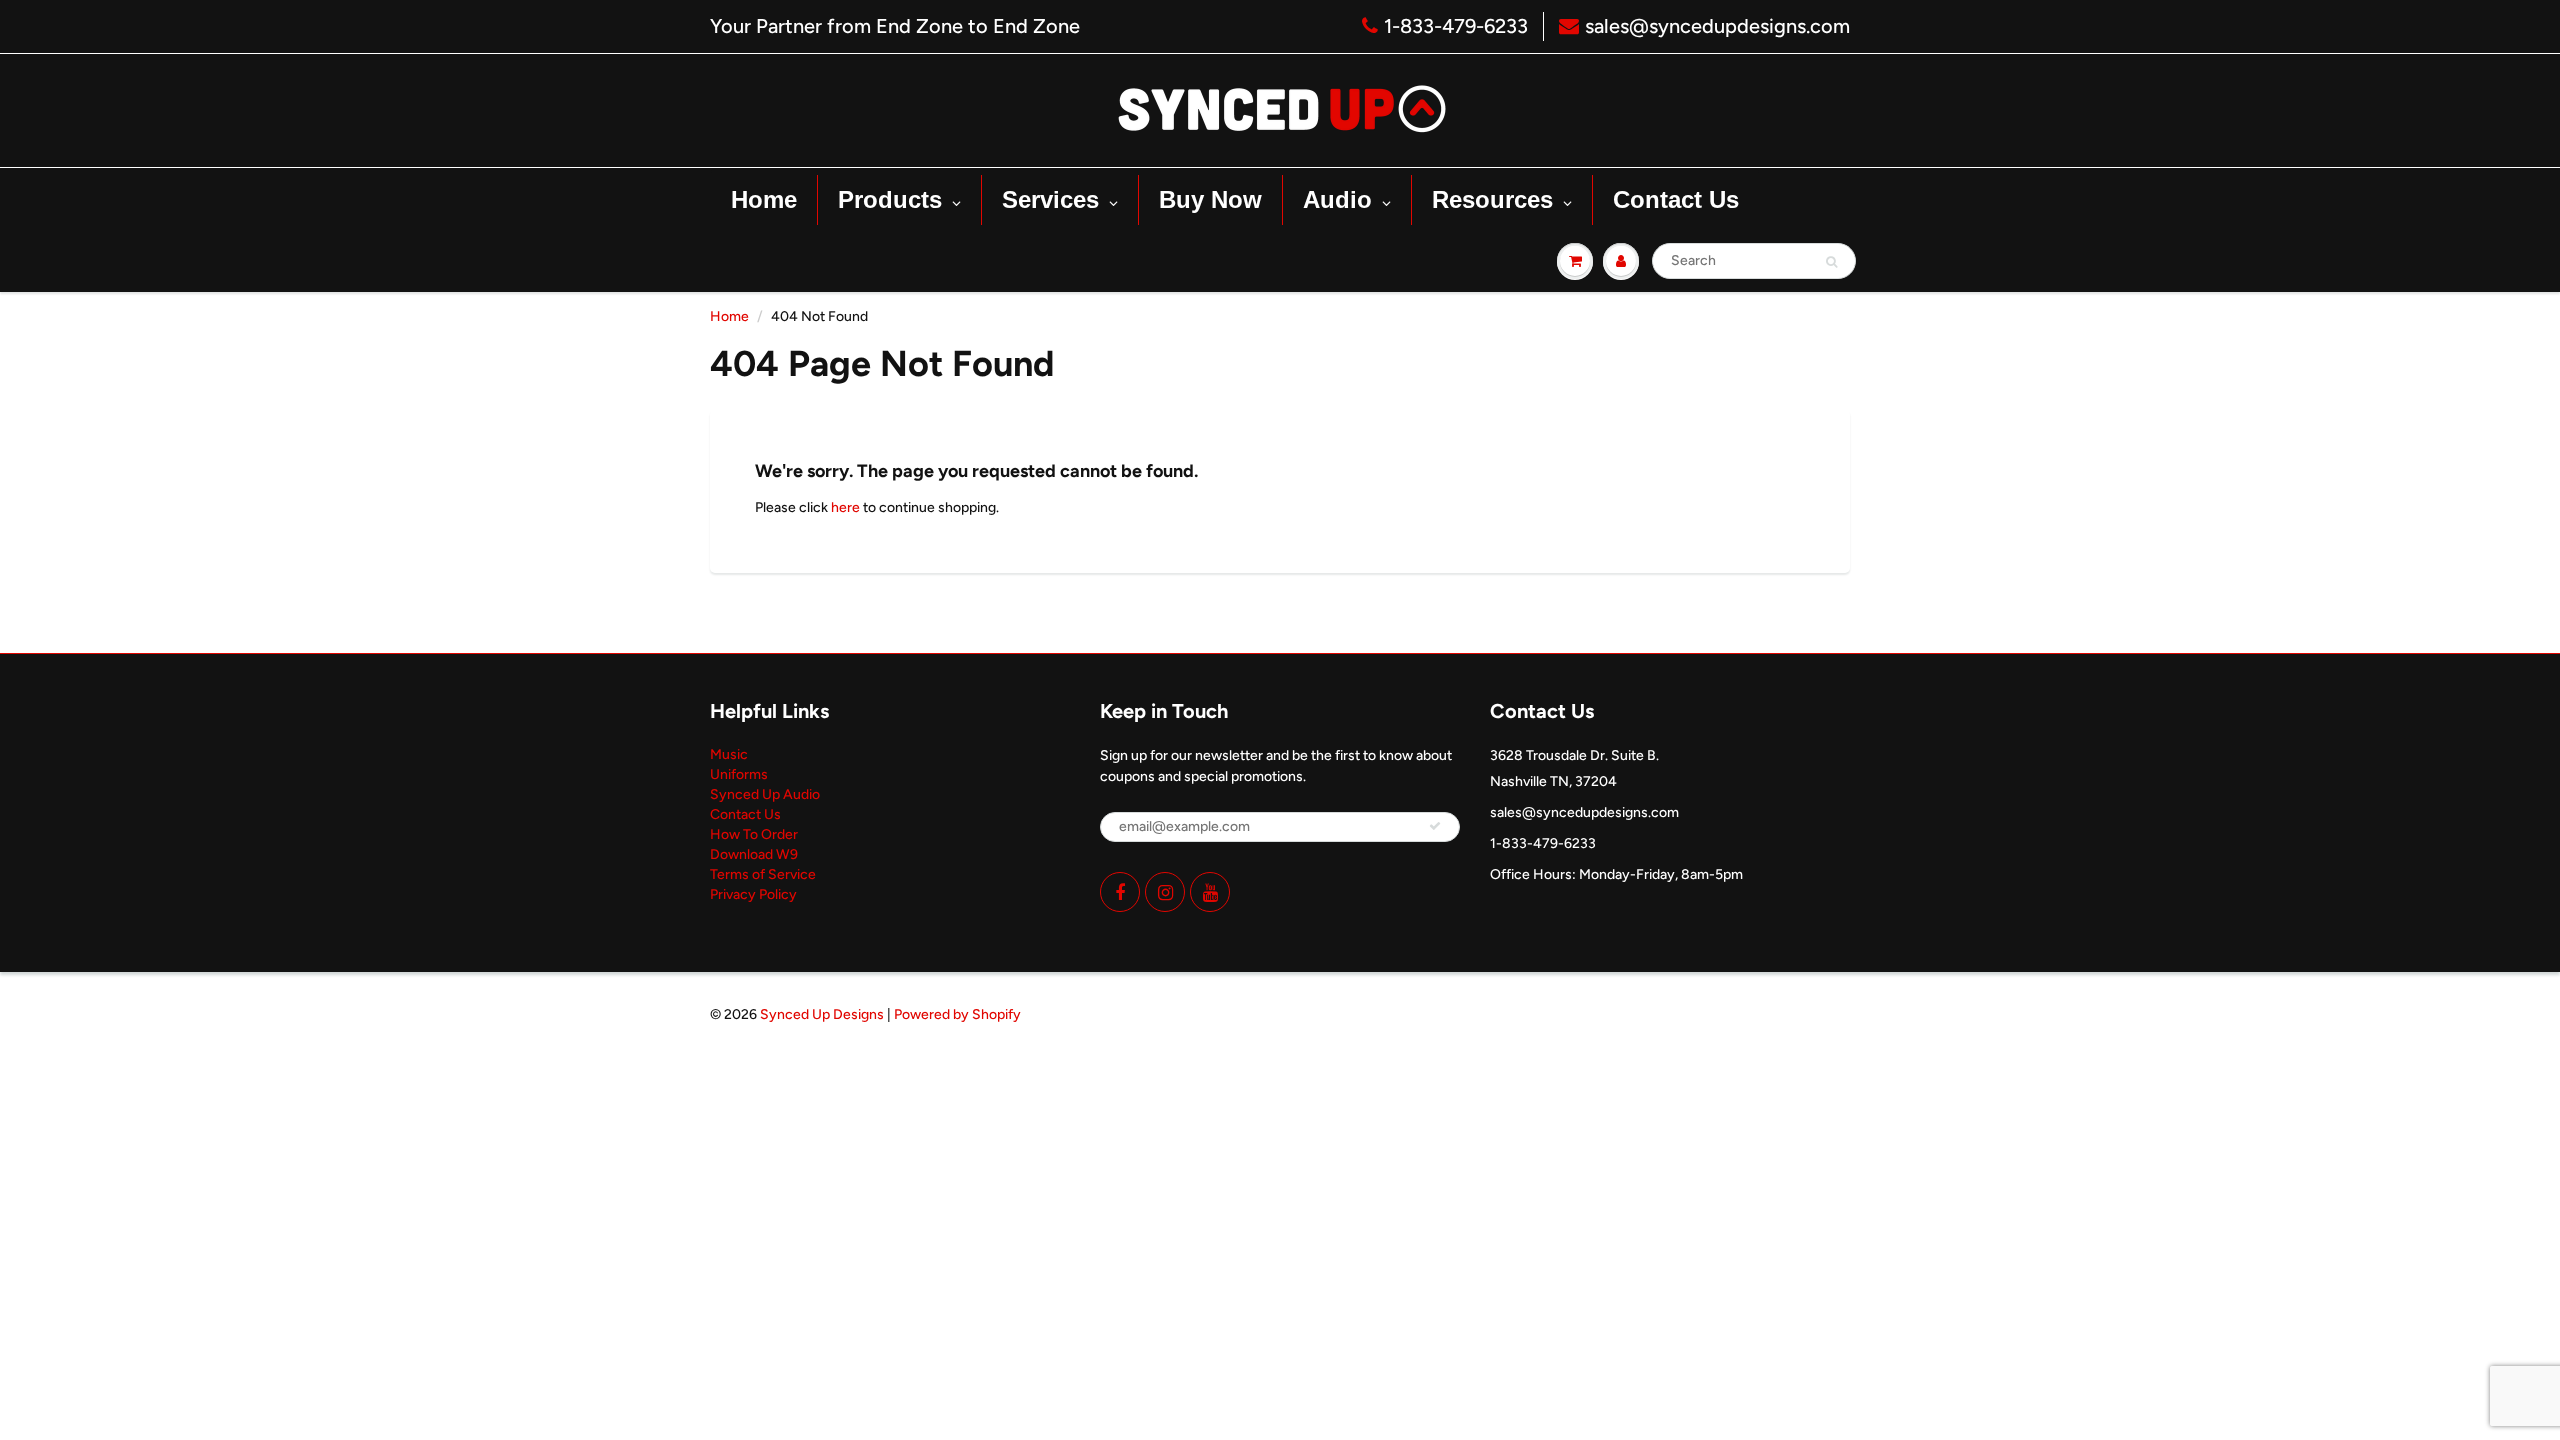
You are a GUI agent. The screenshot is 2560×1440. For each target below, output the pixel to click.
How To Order (754, 834)
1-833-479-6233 (1456, 26)
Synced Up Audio (765, 794)
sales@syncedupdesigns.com (1717, 26)
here (845, 507)
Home (729, 316)
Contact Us (745, 814)
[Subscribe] (1435, 826)
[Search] (1831, 262)
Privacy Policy (753, 894)
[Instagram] (1165, 892)
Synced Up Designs (822, 1014)
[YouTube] (1210, 892)
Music (729, 754)
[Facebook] (1120, 892)
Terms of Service (763, 874)
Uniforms (739, 774)
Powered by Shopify (957, 1014)
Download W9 (754, 854)
